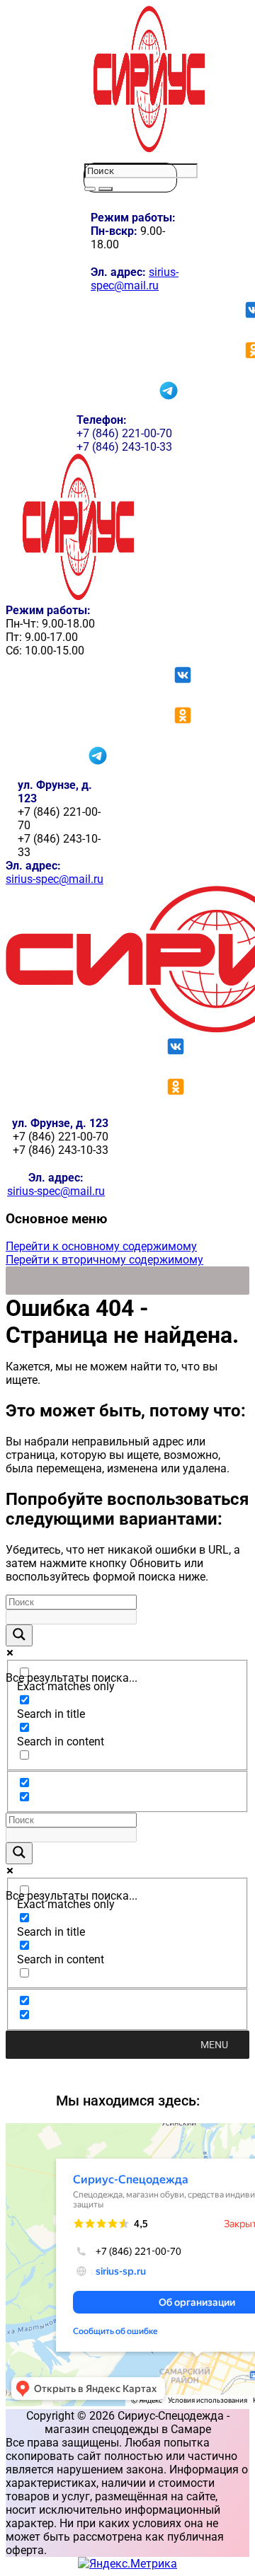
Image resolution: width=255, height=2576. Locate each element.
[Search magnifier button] (19, 1635)
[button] (214, 2045)
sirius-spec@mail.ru (135, 279)
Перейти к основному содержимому (101, 1246)
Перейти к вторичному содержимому (104, 1260)
